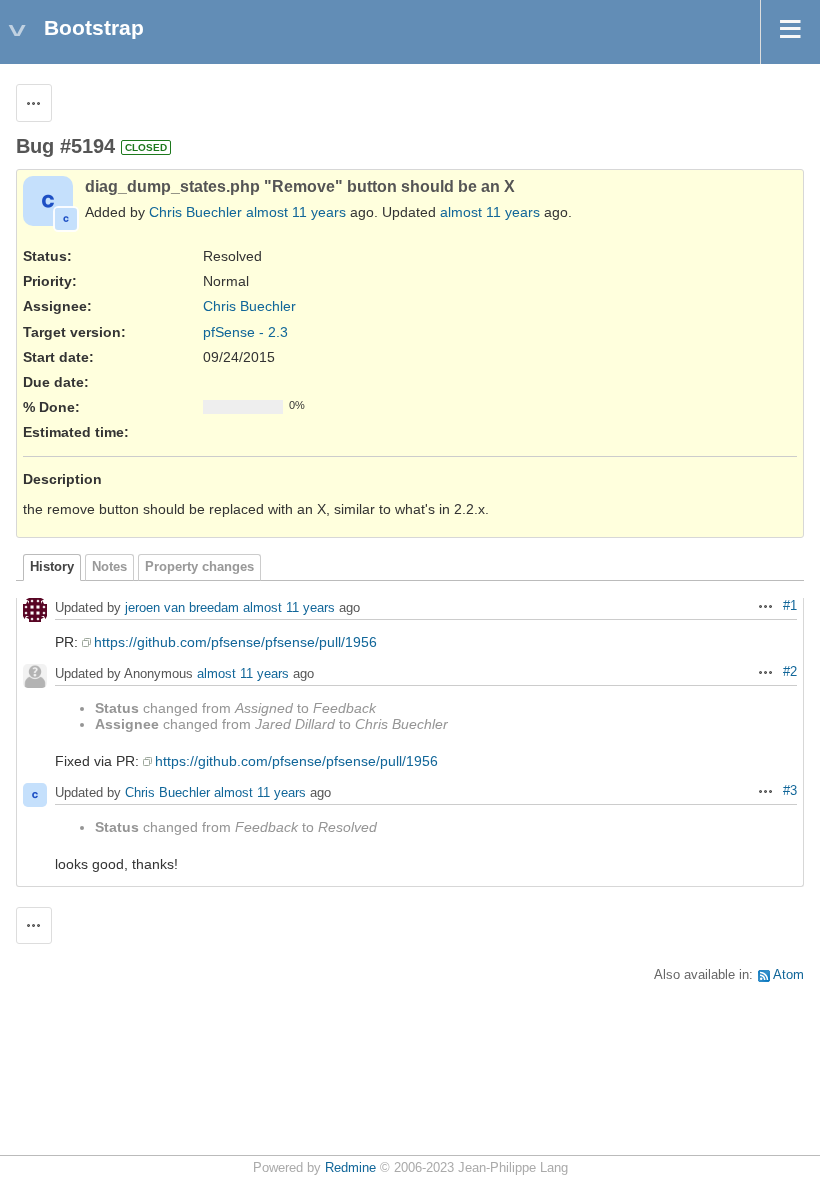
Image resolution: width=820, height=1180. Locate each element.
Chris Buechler (195, 212)
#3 (790, 791)
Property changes (199, 567)
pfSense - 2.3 (245, 332)
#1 (790, 606)
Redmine (350, 1168)
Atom (788, 975)
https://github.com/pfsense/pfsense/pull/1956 (235, 642)
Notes (109, 567)
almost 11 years (296, 212)
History (52, 567)
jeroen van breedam (182, 607)
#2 (790, 672)
